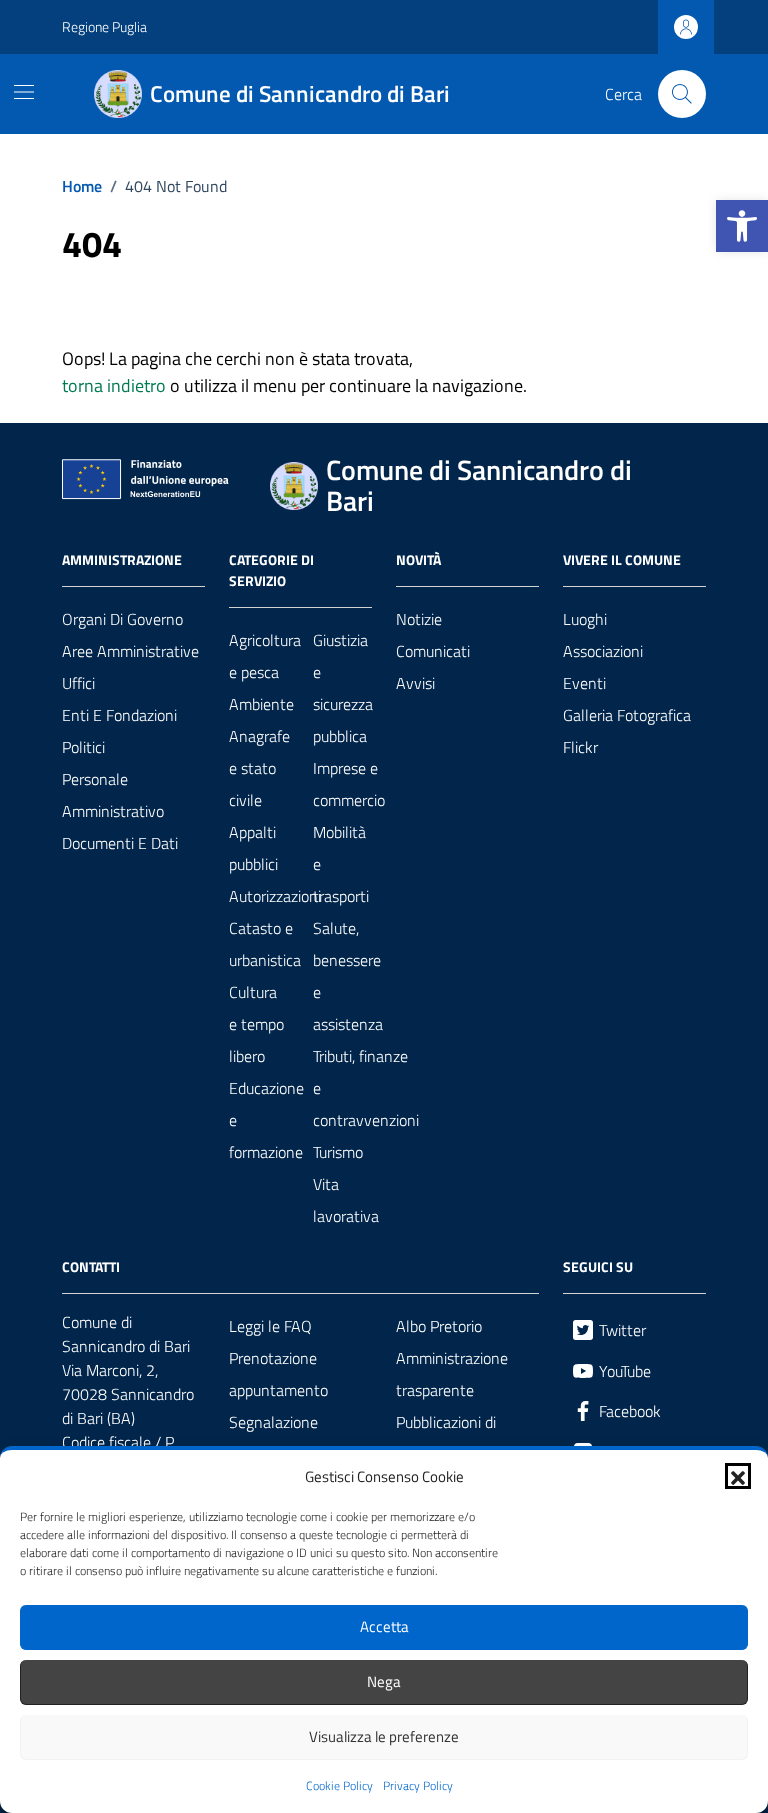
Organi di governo (122, 619)
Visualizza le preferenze (384, 1736)
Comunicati (433, 651)
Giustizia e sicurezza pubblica (343, 688)
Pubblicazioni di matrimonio (446, 1438)
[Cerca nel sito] (682, 94)
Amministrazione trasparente (452, 1374)
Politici (83, 747)
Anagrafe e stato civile (259, 768)
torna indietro (114, 385)
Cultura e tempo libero (256, 1024)
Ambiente (261, 704)
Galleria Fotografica (627, 715)
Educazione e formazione (266, 1120)
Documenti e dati (120, 843)
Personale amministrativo (113, 795)
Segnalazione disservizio (273, 1438)
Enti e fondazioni (119, 715)
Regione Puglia (104, 26)
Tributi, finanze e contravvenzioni (366, 1088)
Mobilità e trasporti (341, 864)
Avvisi (415, 683)
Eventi (584, 683)
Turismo (338, 1152)
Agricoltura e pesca (265, 656)
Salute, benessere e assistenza (348, 976)
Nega (384, 1681)
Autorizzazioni (275, 896)
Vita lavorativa (346, 1200)
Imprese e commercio (349, 784)
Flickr (580, 747)
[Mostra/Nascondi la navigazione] (24, 92)
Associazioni (603, 651)
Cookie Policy (339, 1786)
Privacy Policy (418, 1786)
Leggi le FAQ (270, 1326)
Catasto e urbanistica (265, 944)
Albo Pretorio (439, 1326)
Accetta (384, 1626)
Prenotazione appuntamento (278, 1374)
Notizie (419, 619)
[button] (742, 226)
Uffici (78, 683)
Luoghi (585, 619)
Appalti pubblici (253, 848)
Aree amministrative (130, 651)
